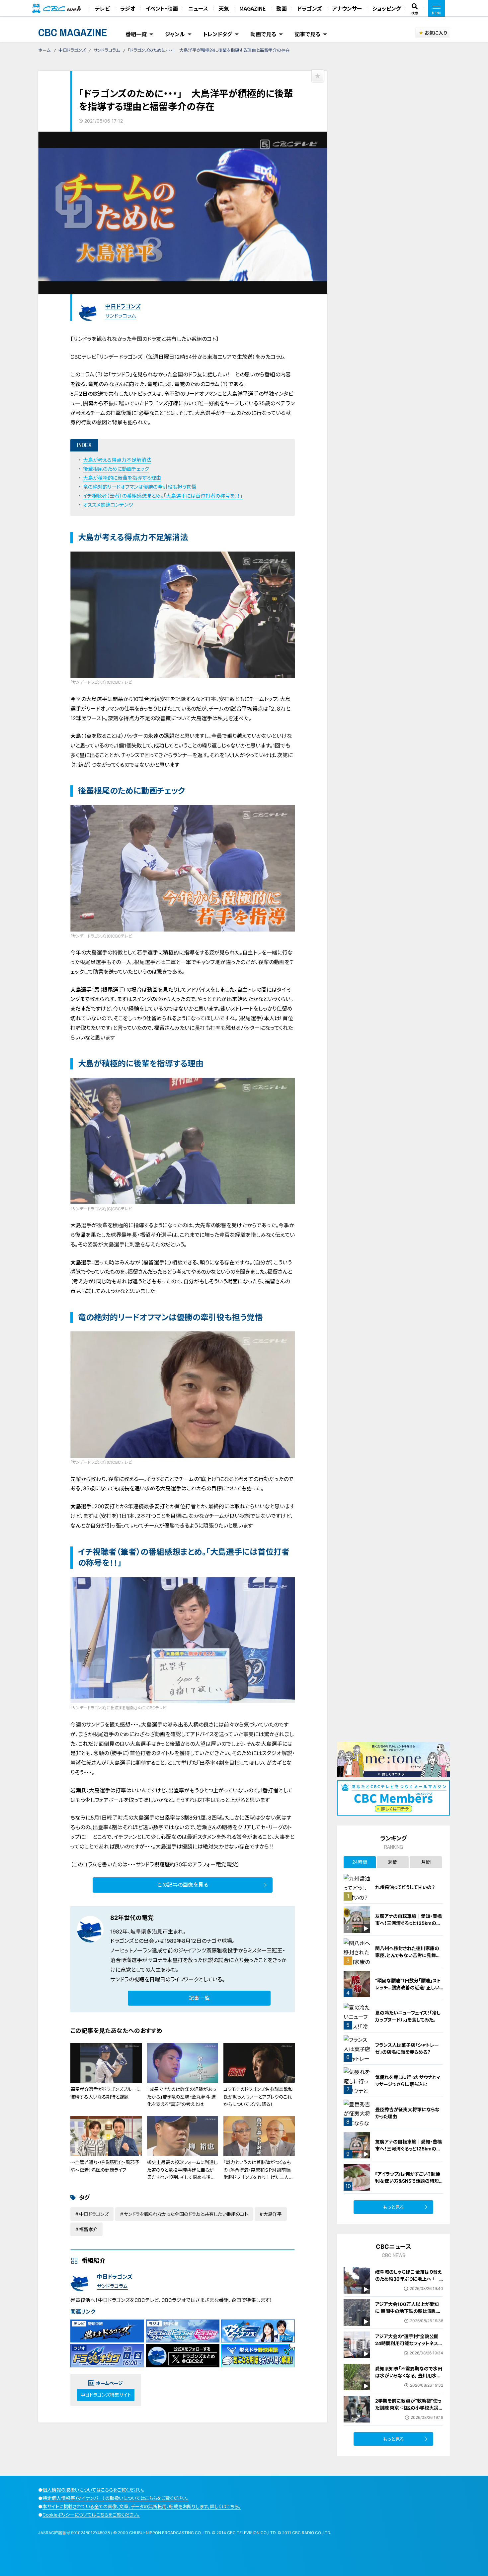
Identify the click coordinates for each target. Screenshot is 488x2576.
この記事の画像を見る (183, 1885)
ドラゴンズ (309, 8)
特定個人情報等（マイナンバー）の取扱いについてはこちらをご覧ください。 (116, 2498)
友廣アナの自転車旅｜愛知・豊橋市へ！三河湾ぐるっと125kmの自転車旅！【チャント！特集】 (408, 1923)
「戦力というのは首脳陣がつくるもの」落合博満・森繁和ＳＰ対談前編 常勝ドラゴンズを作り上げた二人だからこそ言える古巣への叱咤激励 (258, 2173)
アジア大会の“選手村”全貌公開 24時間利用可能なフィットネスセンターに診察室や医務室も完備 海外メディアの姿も (409, 2347)
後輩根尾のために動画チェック (116, 469)
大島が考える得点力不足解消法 (117, 460)
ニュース (198, 8)
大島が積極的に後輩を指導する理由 (122, 478)
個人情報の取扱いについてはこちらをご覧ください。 (93, 2490)
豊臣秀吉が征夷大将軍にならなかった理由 (407, 2113)
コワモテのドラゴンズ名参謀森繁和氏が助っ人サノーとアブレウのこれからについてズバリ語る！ (258, 2097)
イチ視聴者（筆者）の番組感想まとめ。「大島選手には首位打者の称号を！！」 (163, 496)
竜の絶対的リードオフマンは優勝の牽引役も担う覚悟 (140, 487)
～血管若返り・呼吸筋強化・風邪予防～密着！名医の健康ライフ (105, 2166)
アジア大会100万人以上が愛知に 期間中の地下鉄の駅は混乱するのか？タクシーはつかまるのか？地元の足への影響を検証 (408, 2315)
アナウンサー (347, 8)
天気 (224, 8)
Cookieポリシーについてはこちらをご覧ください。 (91, 2515)
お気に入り (436, 33)
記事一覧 (199, 1998)
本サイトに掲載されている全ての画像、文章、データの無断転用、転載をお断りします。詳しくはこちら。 (142, 2506)
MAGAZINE (253, 8)
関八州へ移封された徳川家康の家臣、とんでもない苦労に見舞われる (408, 1955)
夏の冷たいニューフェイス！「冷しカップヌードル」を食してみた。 (408, 2016)
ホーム (44, 50)
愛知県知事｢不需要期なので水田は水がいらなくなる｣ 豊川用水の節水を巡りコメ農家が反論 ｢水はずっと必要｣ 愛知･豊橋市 (409, 2379)
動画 (282, 8)
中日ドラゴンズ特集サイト (106, 2395)
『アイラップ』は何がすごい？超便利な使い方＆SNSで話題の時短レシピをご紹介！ (409, 2181)
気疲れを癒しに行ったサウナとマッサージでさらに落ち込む (408, 2081)
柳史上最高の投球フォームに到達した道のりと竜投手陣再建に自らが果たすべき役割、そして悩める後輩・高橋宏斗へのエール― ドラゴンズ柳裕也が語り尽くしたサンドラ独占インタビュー (182, 2181)
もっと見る (394, 2207)
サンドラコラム (107, 50)
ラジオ (128, 8)
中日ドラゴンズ (72, 50)
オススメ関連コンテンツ (108, 505)
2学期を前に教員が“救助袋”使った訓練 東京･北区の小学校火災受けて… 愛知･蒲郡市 (409, 2408)
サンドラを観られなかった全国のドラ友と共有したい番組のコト (186, 2214)
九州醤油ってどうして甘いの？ (405, 1887)
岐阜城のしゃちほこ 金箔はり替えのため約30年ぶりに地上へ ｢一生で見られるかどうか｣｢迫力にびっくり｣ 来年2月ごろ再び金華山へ (409, 2282)
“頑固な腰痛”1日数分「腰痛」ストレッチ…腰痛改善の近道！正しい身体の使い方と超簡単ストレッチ (408, 1987)
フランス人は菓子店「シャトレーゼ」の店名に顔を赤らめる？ (407, 2048)
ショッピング (387, 8)
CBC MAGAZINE (73, 32)
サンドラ (120, 1979)
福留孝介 (88, 2229)
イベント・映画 (162, 8)
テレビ (102, 8)
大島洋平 (273, 2214)
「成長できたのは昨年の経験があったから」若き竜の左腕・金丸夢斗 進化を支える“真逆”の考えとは (182, 2097)
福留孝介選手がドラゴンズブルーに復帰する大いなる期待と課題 (105, 2093)
